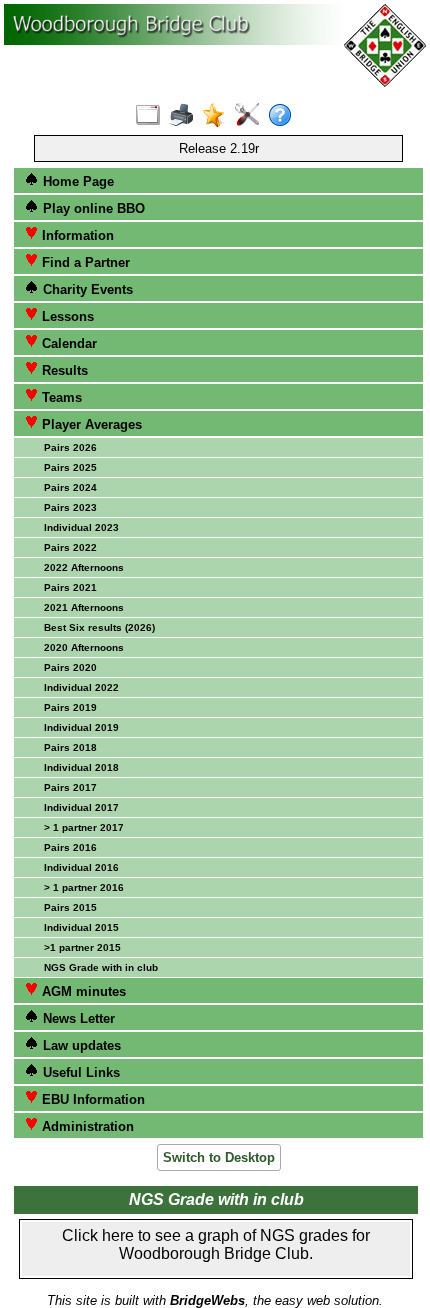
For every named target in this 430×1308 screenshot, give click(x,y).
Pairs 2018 (70, 747)
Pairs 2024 (70, 487)
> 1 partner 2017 (84, 827)
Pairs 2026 (70, 447)
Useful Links (79, 1072)
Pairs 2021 (70, 587)
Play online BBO (92, 208)
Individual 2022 (81, 687)
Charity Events (86, 289)
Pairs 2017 (70, 787)
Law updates (80, 1045)
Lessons (66, 316)
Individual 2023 (81, 527)
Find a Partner (84, 262)
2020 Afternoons (84, 647)
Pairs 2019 (70, 707)
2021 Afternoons (84, 607)
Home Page (76, 181)
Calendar (67, 343)
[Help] (284, 116)
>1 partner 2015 (82, 947)
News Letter (77, 1018)
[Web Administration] (251, 116)
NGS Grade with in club (101, 967)
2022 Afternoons (84, 567)
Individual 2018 (81, 767)
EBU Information (91, 1099)
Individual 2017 (81, 807)
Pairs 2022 (70, 547)
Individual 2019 (81, 727)
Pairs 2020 (70, 667)
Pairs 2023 (70, 507)
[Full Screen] (152, 116)
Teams (60, 397)
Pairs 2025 (70, 467)
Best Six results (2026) (99, 627)
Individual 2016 (81, 867)
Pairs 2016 (70, 847)
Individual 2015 (81, 927)
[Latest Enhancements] (218, 116)
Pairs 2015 (70, 907)
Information (76, 235)
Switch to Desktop (219, 1157)
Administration (86, 1126)
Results (63, 370)
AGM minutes (82, 991)
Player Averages (90, 424)
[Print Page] (185, 116)
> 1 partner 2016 (84, 887)
